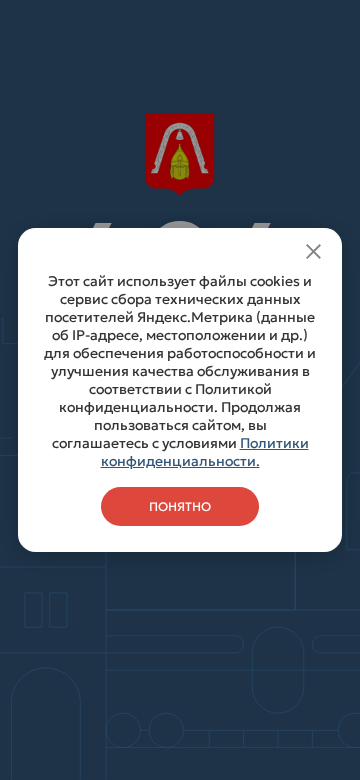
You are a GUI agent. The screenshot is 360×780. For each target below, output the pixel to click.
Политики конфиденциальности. (205, 452)
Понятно (180, 506)
